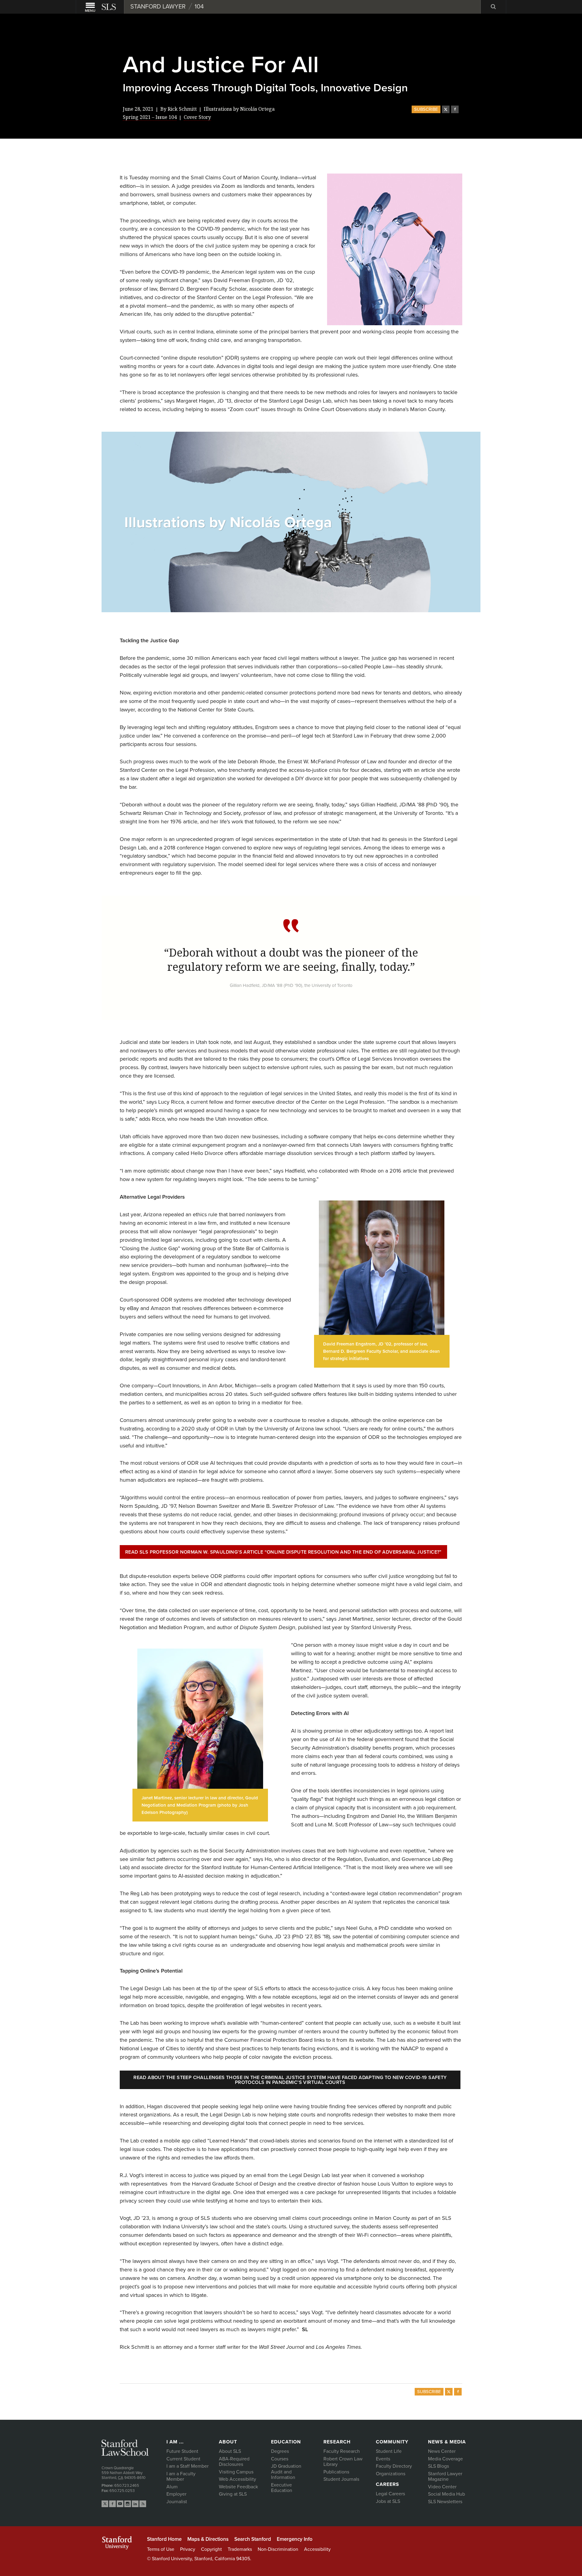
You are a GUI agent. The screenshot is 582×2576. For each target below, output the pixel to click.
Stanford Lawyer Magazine (445, 2477)
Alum (172, 2487)
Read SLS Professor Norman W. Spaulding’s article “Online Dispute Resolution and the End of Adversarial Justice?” (283, 1552)
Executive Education (282, 2488)
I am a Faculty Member (181, 2477)
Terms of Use (161, 2549)
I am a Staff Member (187, 2466)
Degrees (280, 2451)
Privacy (188, 2549)
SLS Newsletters (445, 2502)
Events (383, 2459)
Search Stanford (253, 2539)
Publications (336, 2472)
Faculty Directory (394, 2466)
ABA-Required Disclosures (234, 2462)
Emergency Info (295, 2539)
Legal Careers (390, 2494)
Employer (176, 2494)
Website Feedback (238, 2487)
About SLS (230, 2451)
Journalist (177, 2502)
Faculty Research (342, 2451)
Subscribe (426, 109)
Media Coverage (445, 2459)
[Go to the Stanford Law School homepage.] (109, 7)
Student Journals (341, 2479)
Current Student (183, 2459)
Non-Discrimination (278, 2549)
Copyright (211, 2549)
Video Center (442, 2487)
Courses (280, 2459)
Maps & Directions (208, 2539)
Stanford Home (164, 2539)
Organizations (391, 2474)
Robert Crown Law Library (343, 2462)
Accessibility (317, 2549)
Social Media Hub (447, 2494)
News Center (442, 2451)
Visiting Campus (236, 2472)
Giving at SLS (233, 2494)
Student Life (389, 2451)
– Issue (150, 117)
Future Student (182, 2451)
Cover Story (197, 117)
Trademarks (240, 2549)
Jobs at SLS (388, 2501)
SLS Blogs (438, 2466)
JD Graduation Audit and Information (286, 2472)
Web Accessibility (237, 2479)
